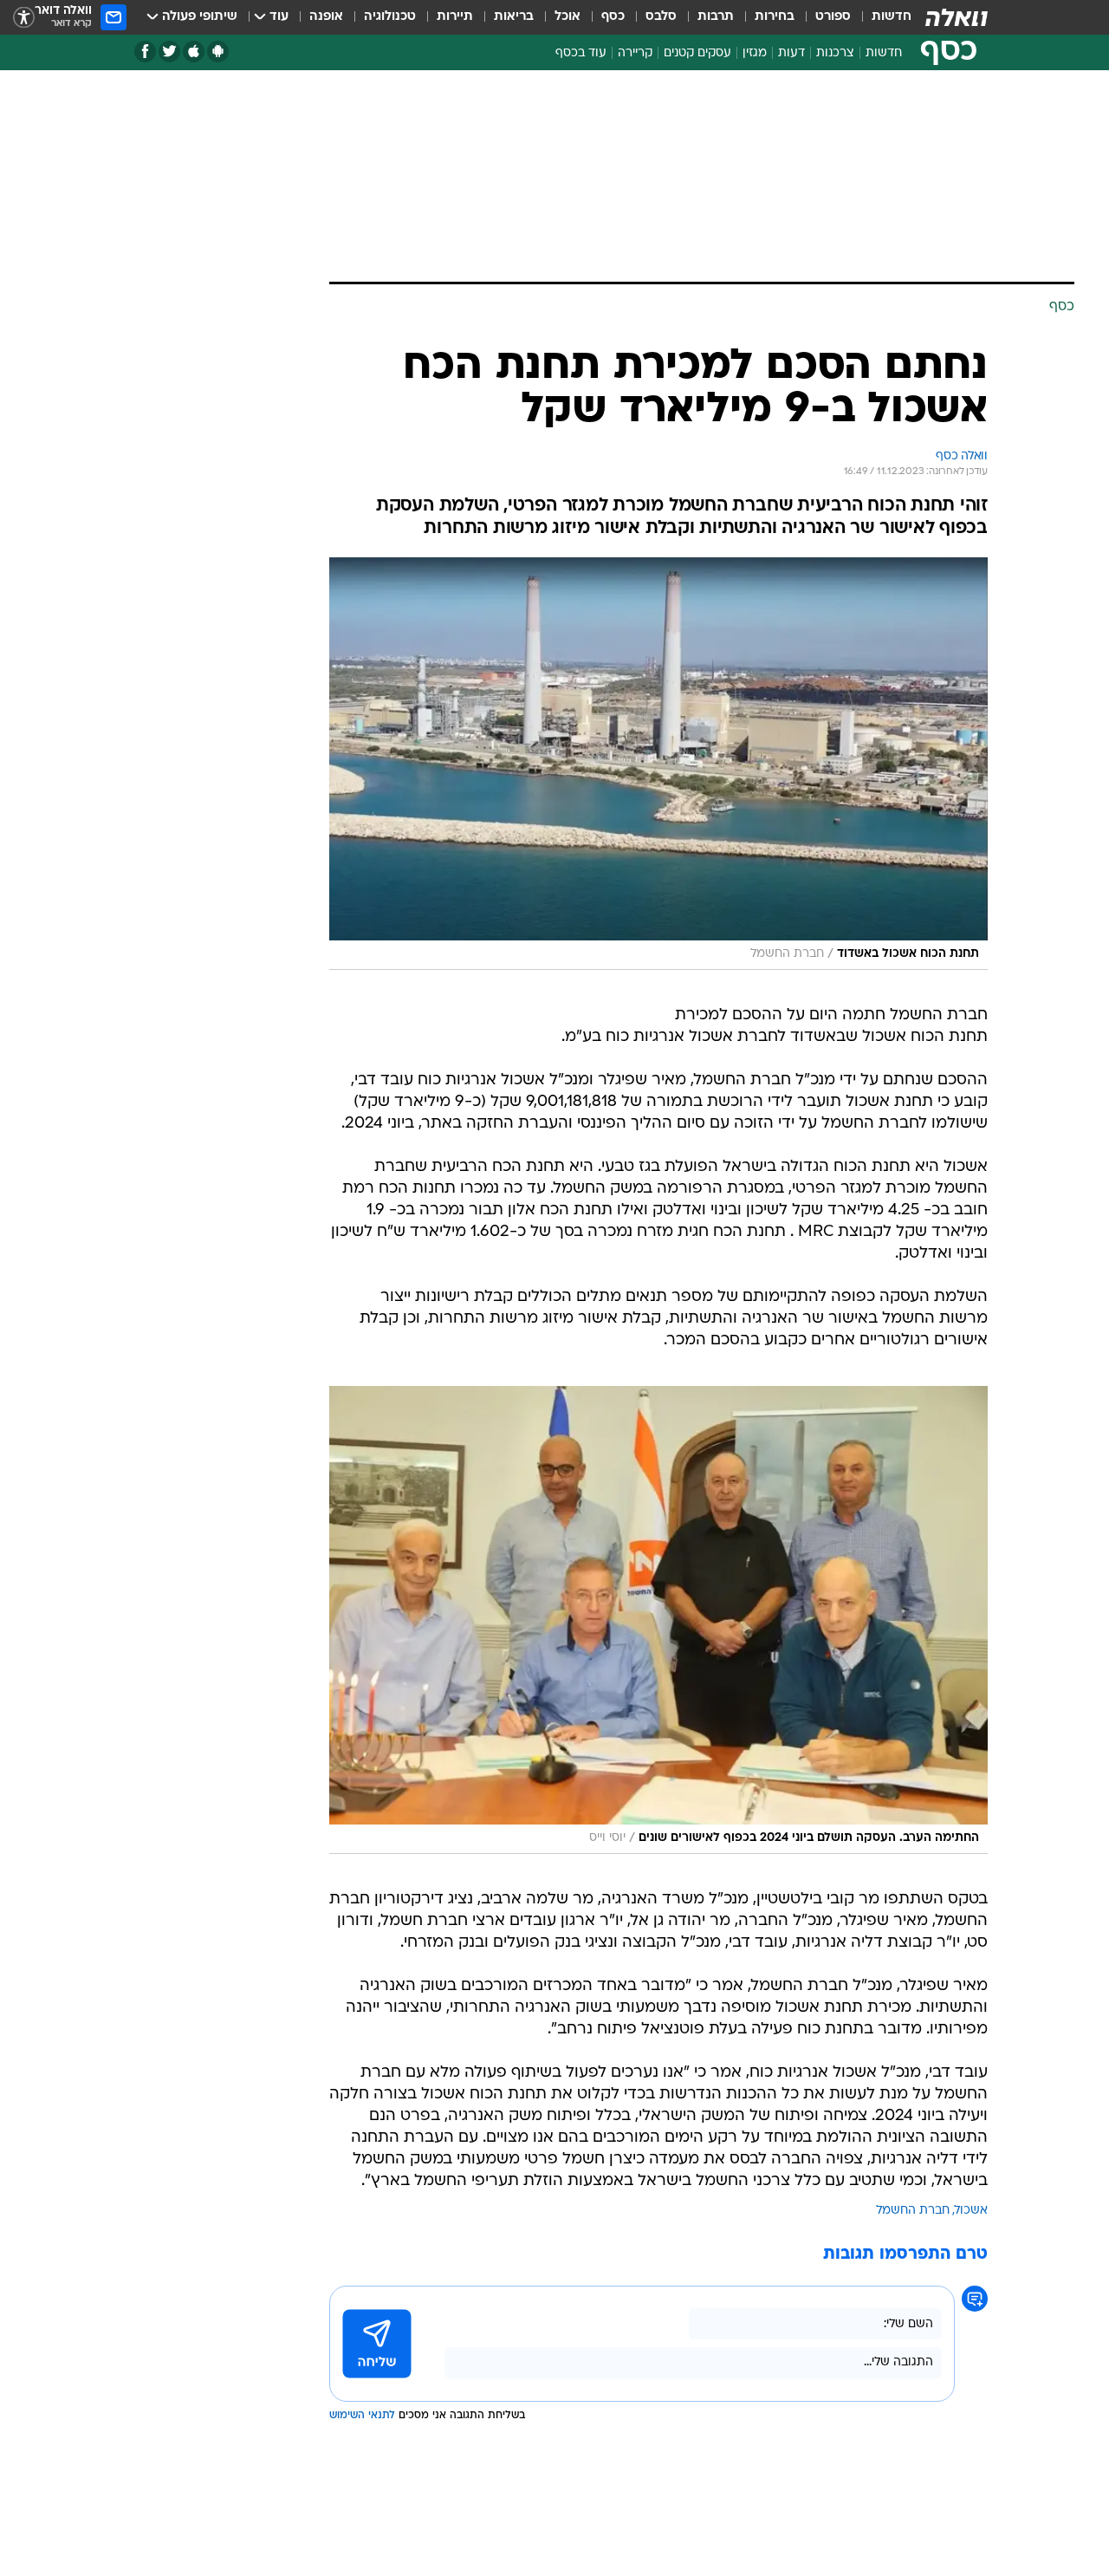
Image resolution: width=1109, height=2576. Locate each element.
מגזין (755, 53)
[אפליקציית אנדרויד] (218, 52)
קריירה (635, 53)
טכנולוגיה (390, 17)
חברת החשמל (913, 2211)
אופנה (326, 17)
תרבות (716, 17)
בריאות (514, 17)
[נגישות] (24, 18)
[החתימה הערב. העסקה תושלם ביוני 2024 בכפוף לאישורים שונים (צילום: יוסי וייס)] (658, 1620)
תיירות (455, 17)
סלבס (661, 17)
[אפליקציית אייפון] (194, 52)
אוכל (567, 17)
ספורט (833, 17)
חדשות (892, 17)
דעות (791, 53)
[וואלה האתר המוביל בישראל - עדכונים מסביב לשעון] (957, 17)
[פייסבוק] (145, 52)
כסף (613, 17)
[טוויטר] (169, 52)
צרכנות (835, 53)
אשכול (971, 2211)
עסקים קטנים (697, 53)
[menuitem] (881, 17)
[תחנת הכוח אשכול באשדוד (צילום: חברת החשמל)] (658, 764)
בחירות (775, 17)
